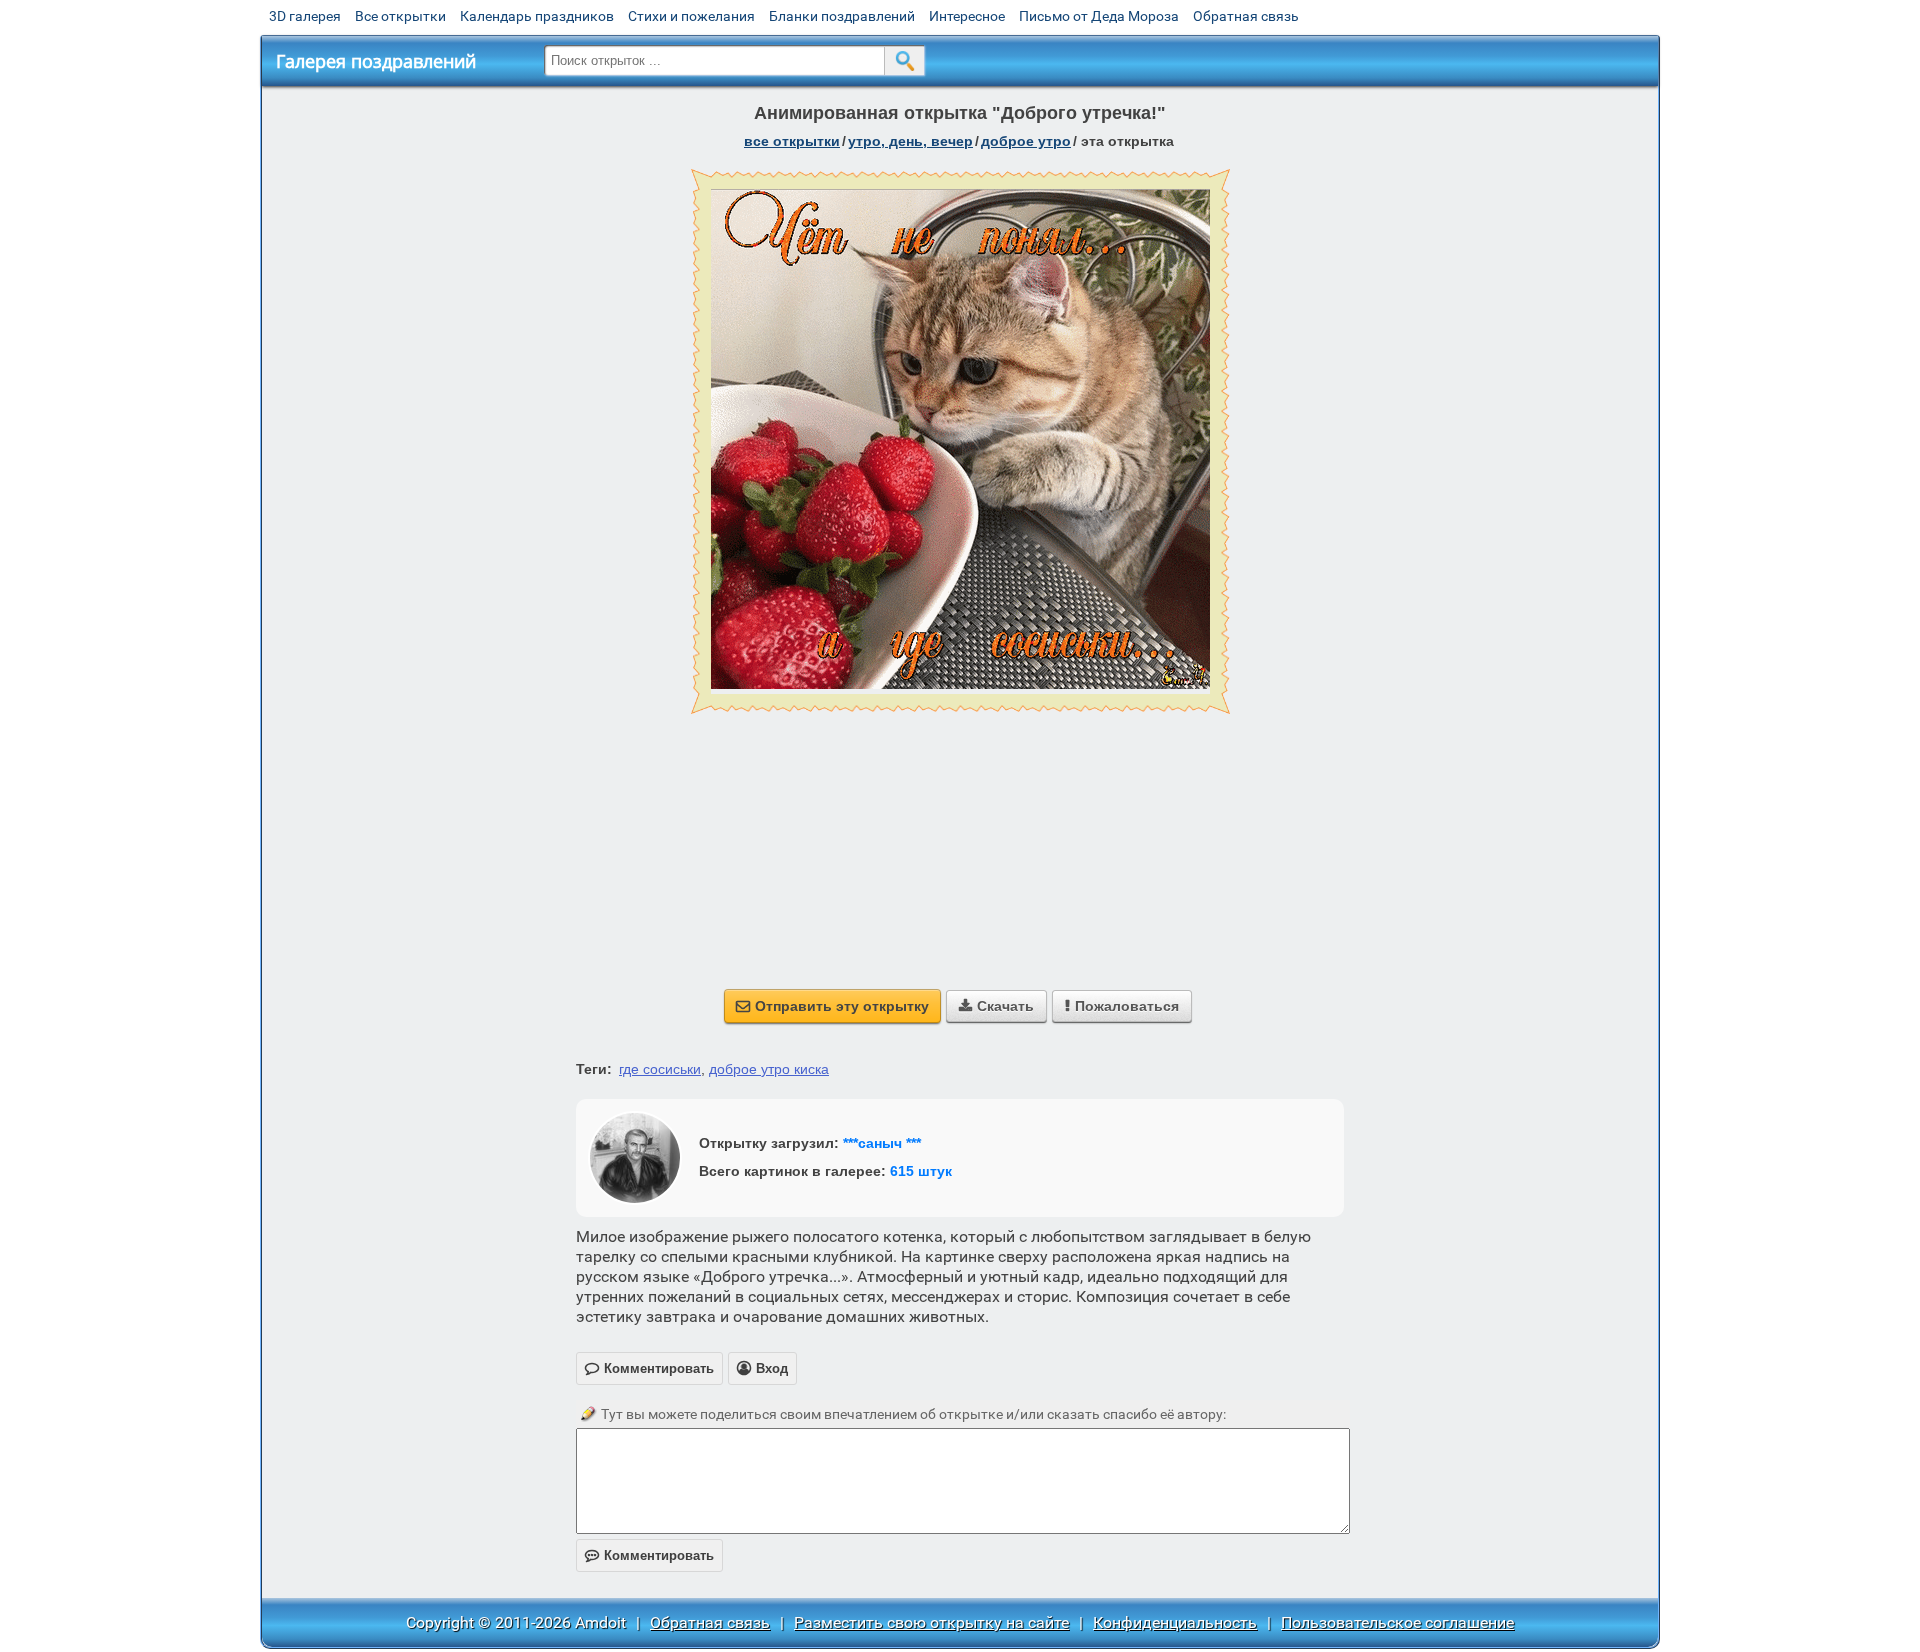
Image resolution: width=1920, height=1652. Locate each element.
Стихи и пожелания (691, 16)
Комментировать (649, 1555)
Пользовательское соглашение (1397, 1622)
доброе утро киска (769, 1069)
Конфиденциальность (1175, 1622)
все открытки (792, 141)
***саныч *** (882, 1143)
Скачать (996, 1006)
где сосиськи (660, 1069)
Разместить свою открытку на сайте (931, 1622)
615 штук (921, 1171)
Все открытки (400, 16)
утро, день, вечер (910, 141)
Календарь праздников (537, 16)
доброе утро (1026, 141)
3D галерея (305, 16)
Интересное (967, 16)
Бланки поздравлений (842, 16)
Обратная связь (1246, 16)
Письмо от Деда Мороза (1099, 16)
